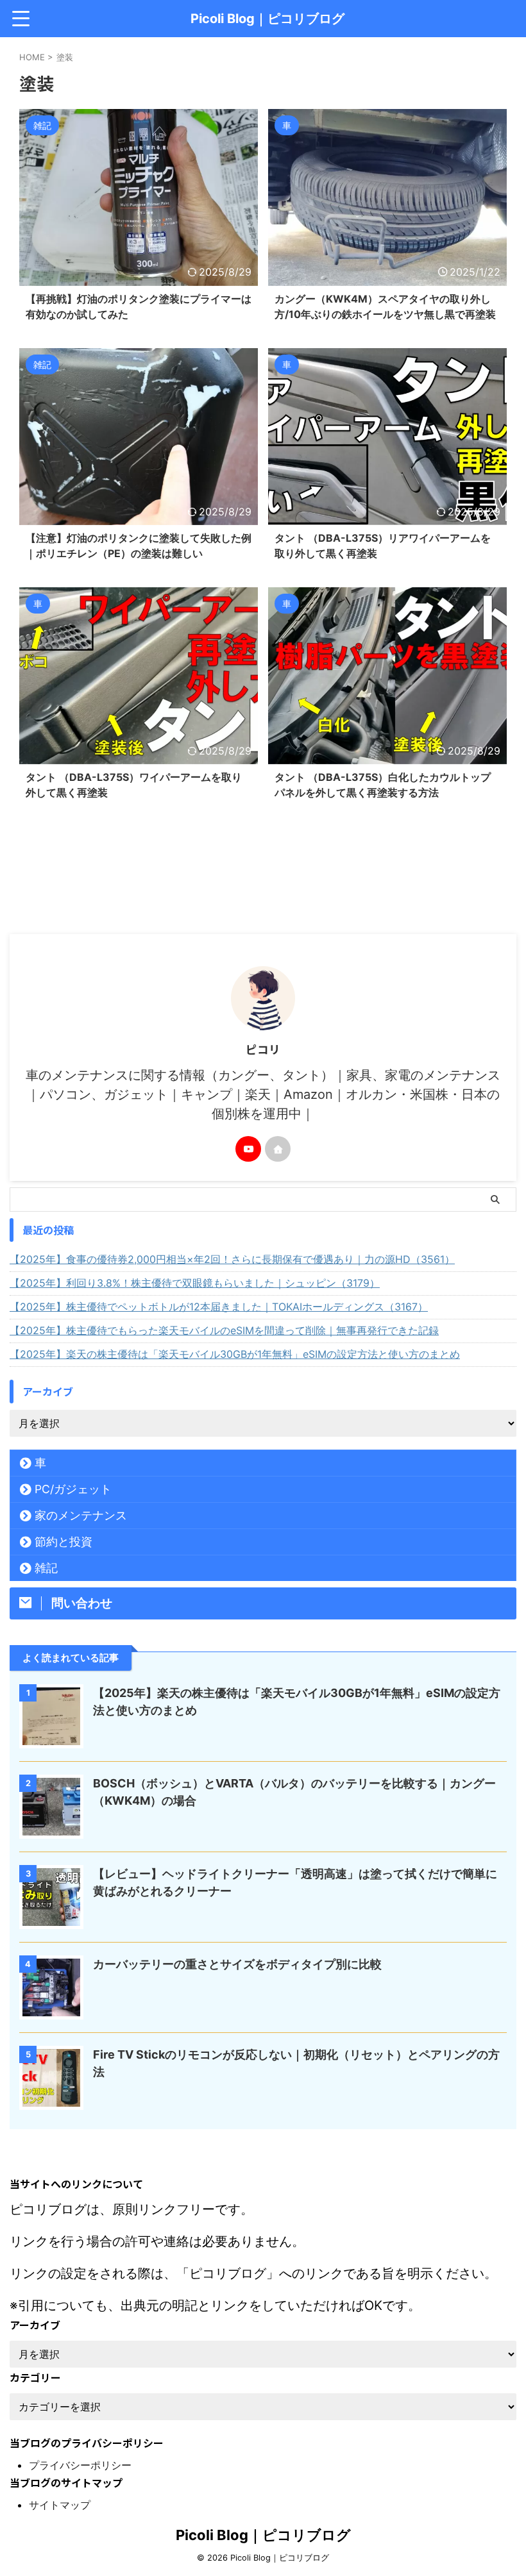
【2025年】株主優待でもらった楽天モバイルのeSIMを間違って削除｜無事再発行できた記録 (224, 1330)
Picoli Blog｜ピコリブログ (267, 19)
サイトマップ (60, 2505)
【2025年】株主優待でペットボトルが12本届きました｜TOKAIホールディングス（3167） (219, 1307)
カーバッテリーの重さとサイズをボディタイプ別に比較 (237, 1964)
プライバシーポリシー (80, 2465)
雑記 (46, 1568)
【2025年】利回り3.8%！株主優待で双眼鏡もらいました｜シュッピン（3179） (195, 1283)
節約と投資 (64, 1542)
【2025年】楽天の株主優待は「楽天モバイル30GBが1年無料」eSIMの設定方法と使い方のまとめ (235, 1354)
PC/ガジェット (73, 1489)
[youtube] (248, 1149)
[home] (278, 1149)
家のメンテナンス (81, 1515)
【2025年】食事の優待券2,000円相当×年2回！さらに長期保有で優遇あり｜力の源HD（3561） (232, 1259)
